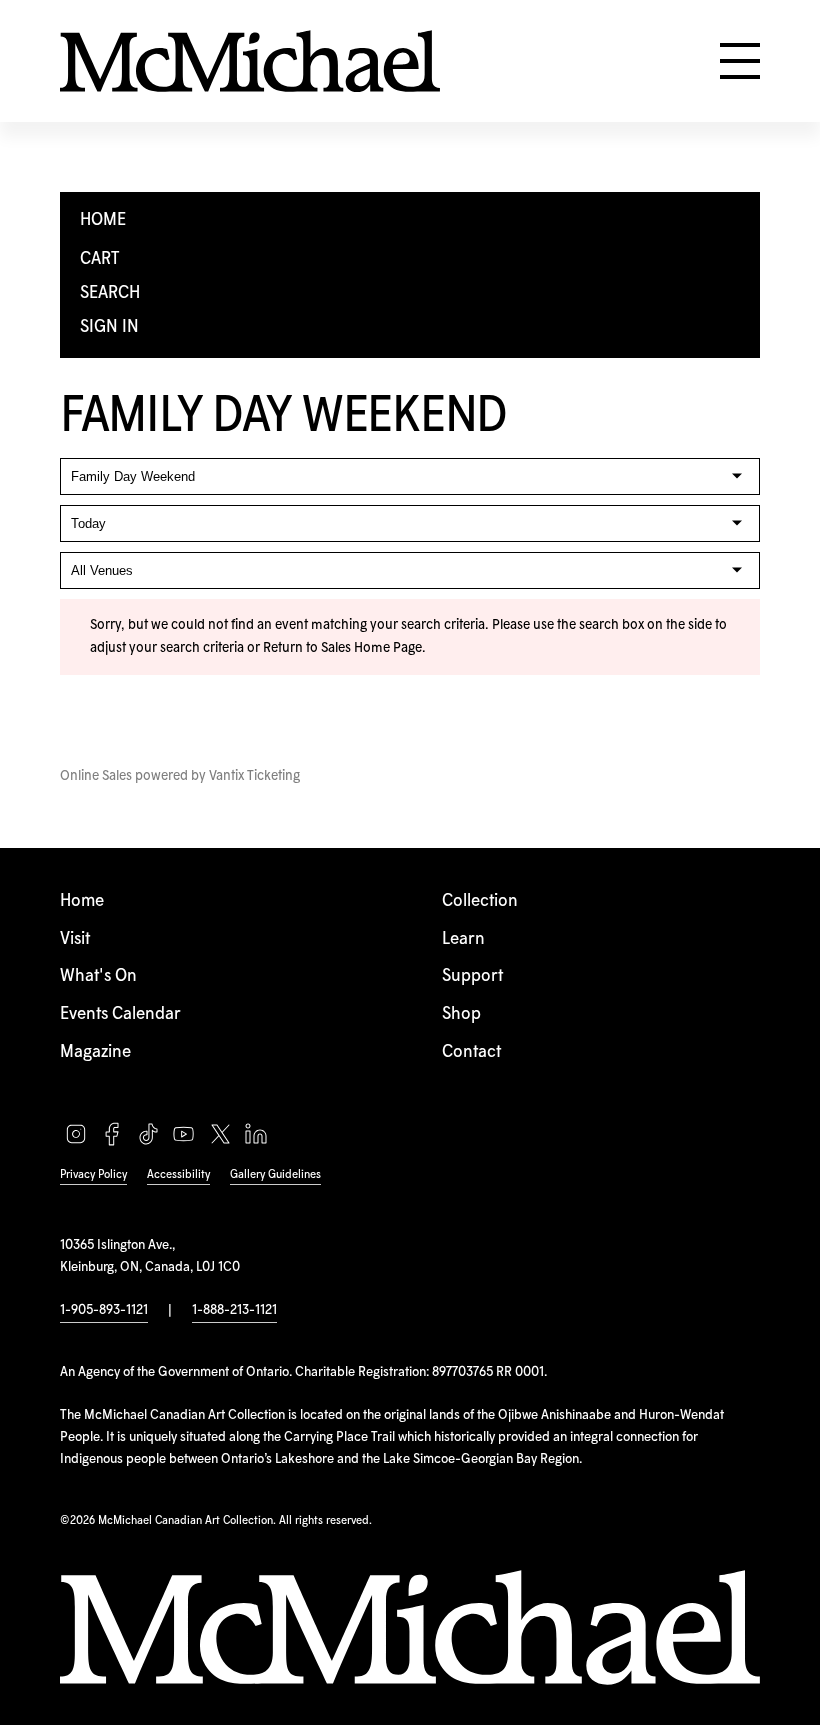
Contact (471, 1052)
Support (472, 976)
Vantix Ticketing (254, 776)
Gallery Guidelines (275, 1174)
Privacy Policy (93, 1174)
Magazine (95, 1052)
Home (82, 901)
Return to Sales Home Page (342, 648)
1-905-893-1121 (104, 1310)
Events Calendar (120, 1014)
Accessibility (178, 1174)
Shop (461, 1014)
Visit (75, 939)
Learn (463, 939)
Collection (480, 901)
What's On (98, 976)
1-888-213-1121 (234, 1310)
